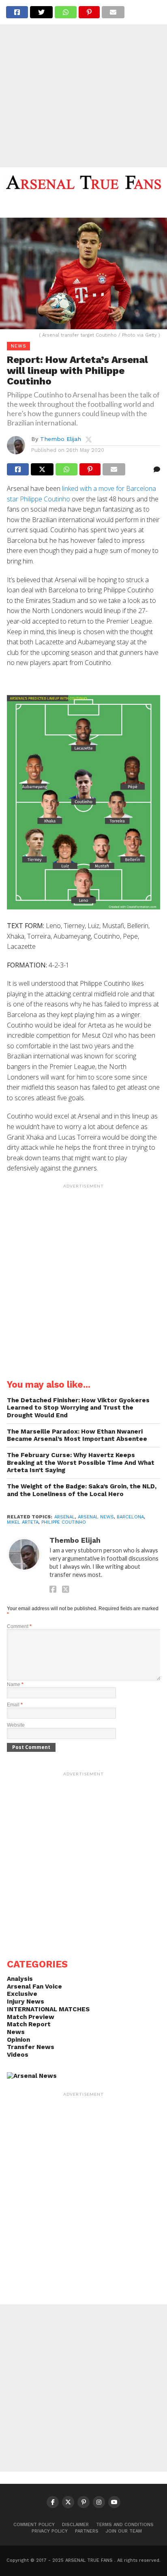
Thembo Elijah (61, 439)
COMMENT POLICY (34, 2525)
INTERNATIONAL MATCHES (48, 2009)
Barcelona (130, 1517)
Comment (19, 1626)
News (16, 2032)
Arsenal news (96, 1517)
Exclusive (22, 1994)
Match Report (29, 2024)
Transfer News (31, 2047)
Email (15, 1705)
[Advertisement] (83, 84)
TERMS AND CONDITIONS (125, 2525)
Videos (18, 2055)
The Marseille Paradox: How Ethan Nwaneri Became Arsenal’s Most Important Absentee (77, 1435)
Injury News (26, 2002)
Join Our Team (124, 2531)
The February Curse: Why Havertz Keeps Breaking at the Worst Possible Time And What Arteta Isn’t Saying (81, 1463)
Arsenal (65, 1517)
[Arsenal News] (32, 2076)
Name (15, 1684)
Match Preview (31, 2017)
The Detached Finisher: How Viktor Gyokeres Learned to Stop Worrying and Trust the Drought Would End (78, 1408)
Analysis (20, 1979)
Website (16, 1725)
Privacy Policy (50, 2531)
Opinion (18, 2040)
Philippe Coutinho (64, 1522)
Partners (87, 2531)
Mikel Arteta (23, 1522)
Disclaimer (75, 2525)
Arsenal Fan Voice (34, 1987)
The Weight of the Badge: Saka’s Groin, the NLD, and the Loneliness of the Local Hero (82, 1490)
